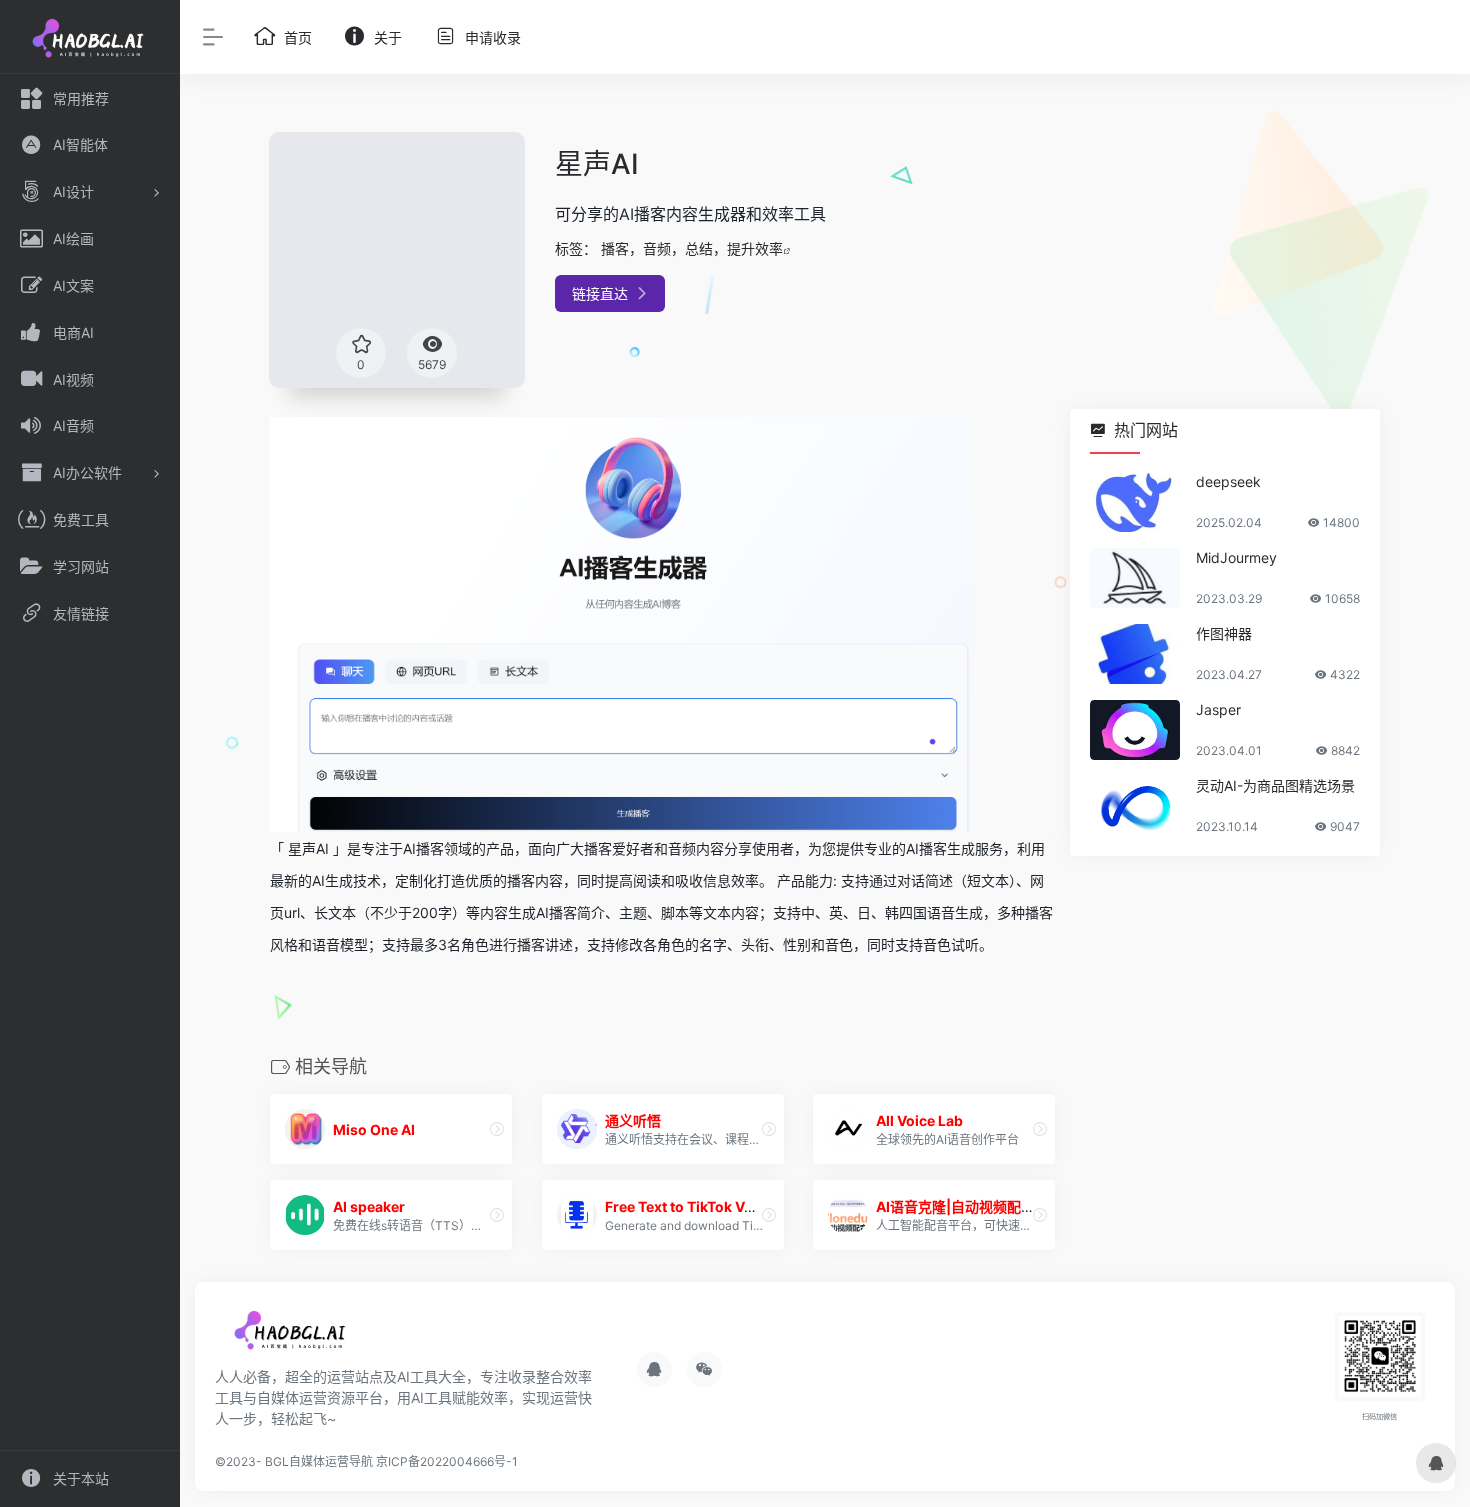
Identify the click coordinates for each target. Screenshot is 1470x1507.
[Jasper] (1135, 730)
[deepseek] (1135, 502)
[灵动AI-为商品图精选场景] (1135, 806)
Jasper (1218, 709)
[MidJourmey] (1135, 578)
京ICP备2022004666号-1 (447, 1461)
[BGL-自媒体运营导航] (292, 1336)
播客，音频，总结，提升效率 (692, 248)
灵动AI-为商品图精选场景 (1275, 785)
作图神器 (1224, 633)
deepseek (1228, 481)
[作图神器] (1135, 654)
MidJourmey (1236, 557)
